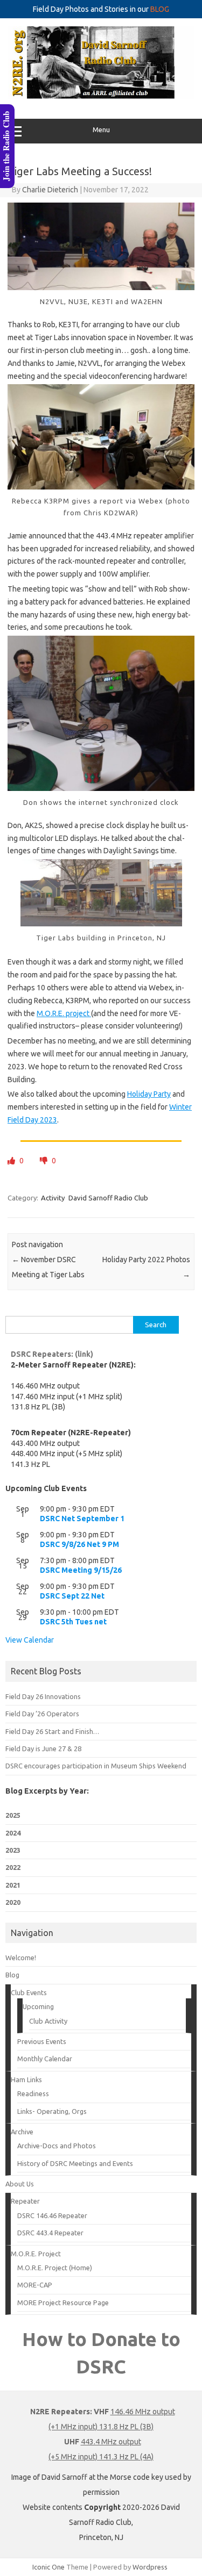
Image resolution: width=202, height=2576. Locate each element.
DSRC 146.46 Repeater (52, 2215)
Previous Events (42, 2041)
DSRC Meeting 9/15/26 (81, 1570)
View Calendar (30, 1640)
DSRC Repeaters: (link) (52, 1354)
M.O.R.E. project (64, 1013)
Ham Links (26, 2079)
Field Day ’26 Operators (42, 1714)
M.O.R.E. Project (36, 2254)
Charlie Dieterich (50, 190)
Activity (53, 1198)
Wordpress (150, 2567)
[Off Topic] (44, 1161)
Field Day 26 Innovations (43, 1696)
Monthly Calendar (45, 2059)
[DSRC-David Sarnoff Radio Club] (101, 96)
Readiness (33, 2093)
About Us (20, 2184)
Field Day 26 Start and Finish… (52, 1731)
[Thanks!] (12, 1161)
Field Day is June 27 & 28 (43, 1748)
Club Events (29, 1992)
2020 (13, 1902)
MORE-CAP (35, 2285)
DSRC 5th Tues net (73, 1622)
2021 (13, 1885)
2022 (13, 1867)
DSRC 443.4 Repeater (50, 2233)
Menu (101, 130)
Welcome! (21, 1958)
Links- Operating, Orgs (52, 2111)
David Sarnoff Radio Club (108, 1198)
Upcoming (38, 2006)
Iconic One (48, 2567)
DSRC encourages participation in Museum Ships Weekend (96, 1766)
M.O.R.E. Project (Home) (55, 2268)
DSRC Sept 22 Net (72, 1596)
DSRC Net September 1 (82, 1519)
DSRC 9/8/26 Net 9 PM (79, 1544)
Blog (12, 1975)
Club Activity (48, 2021)
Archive (22, 2132)
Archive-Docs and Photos (57, 2146)
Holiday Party (149, 1094)
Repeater (25, 2201)
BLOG (160, 9)
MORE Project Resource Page (63, 2302)
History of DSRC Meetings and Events (75, 2163)
